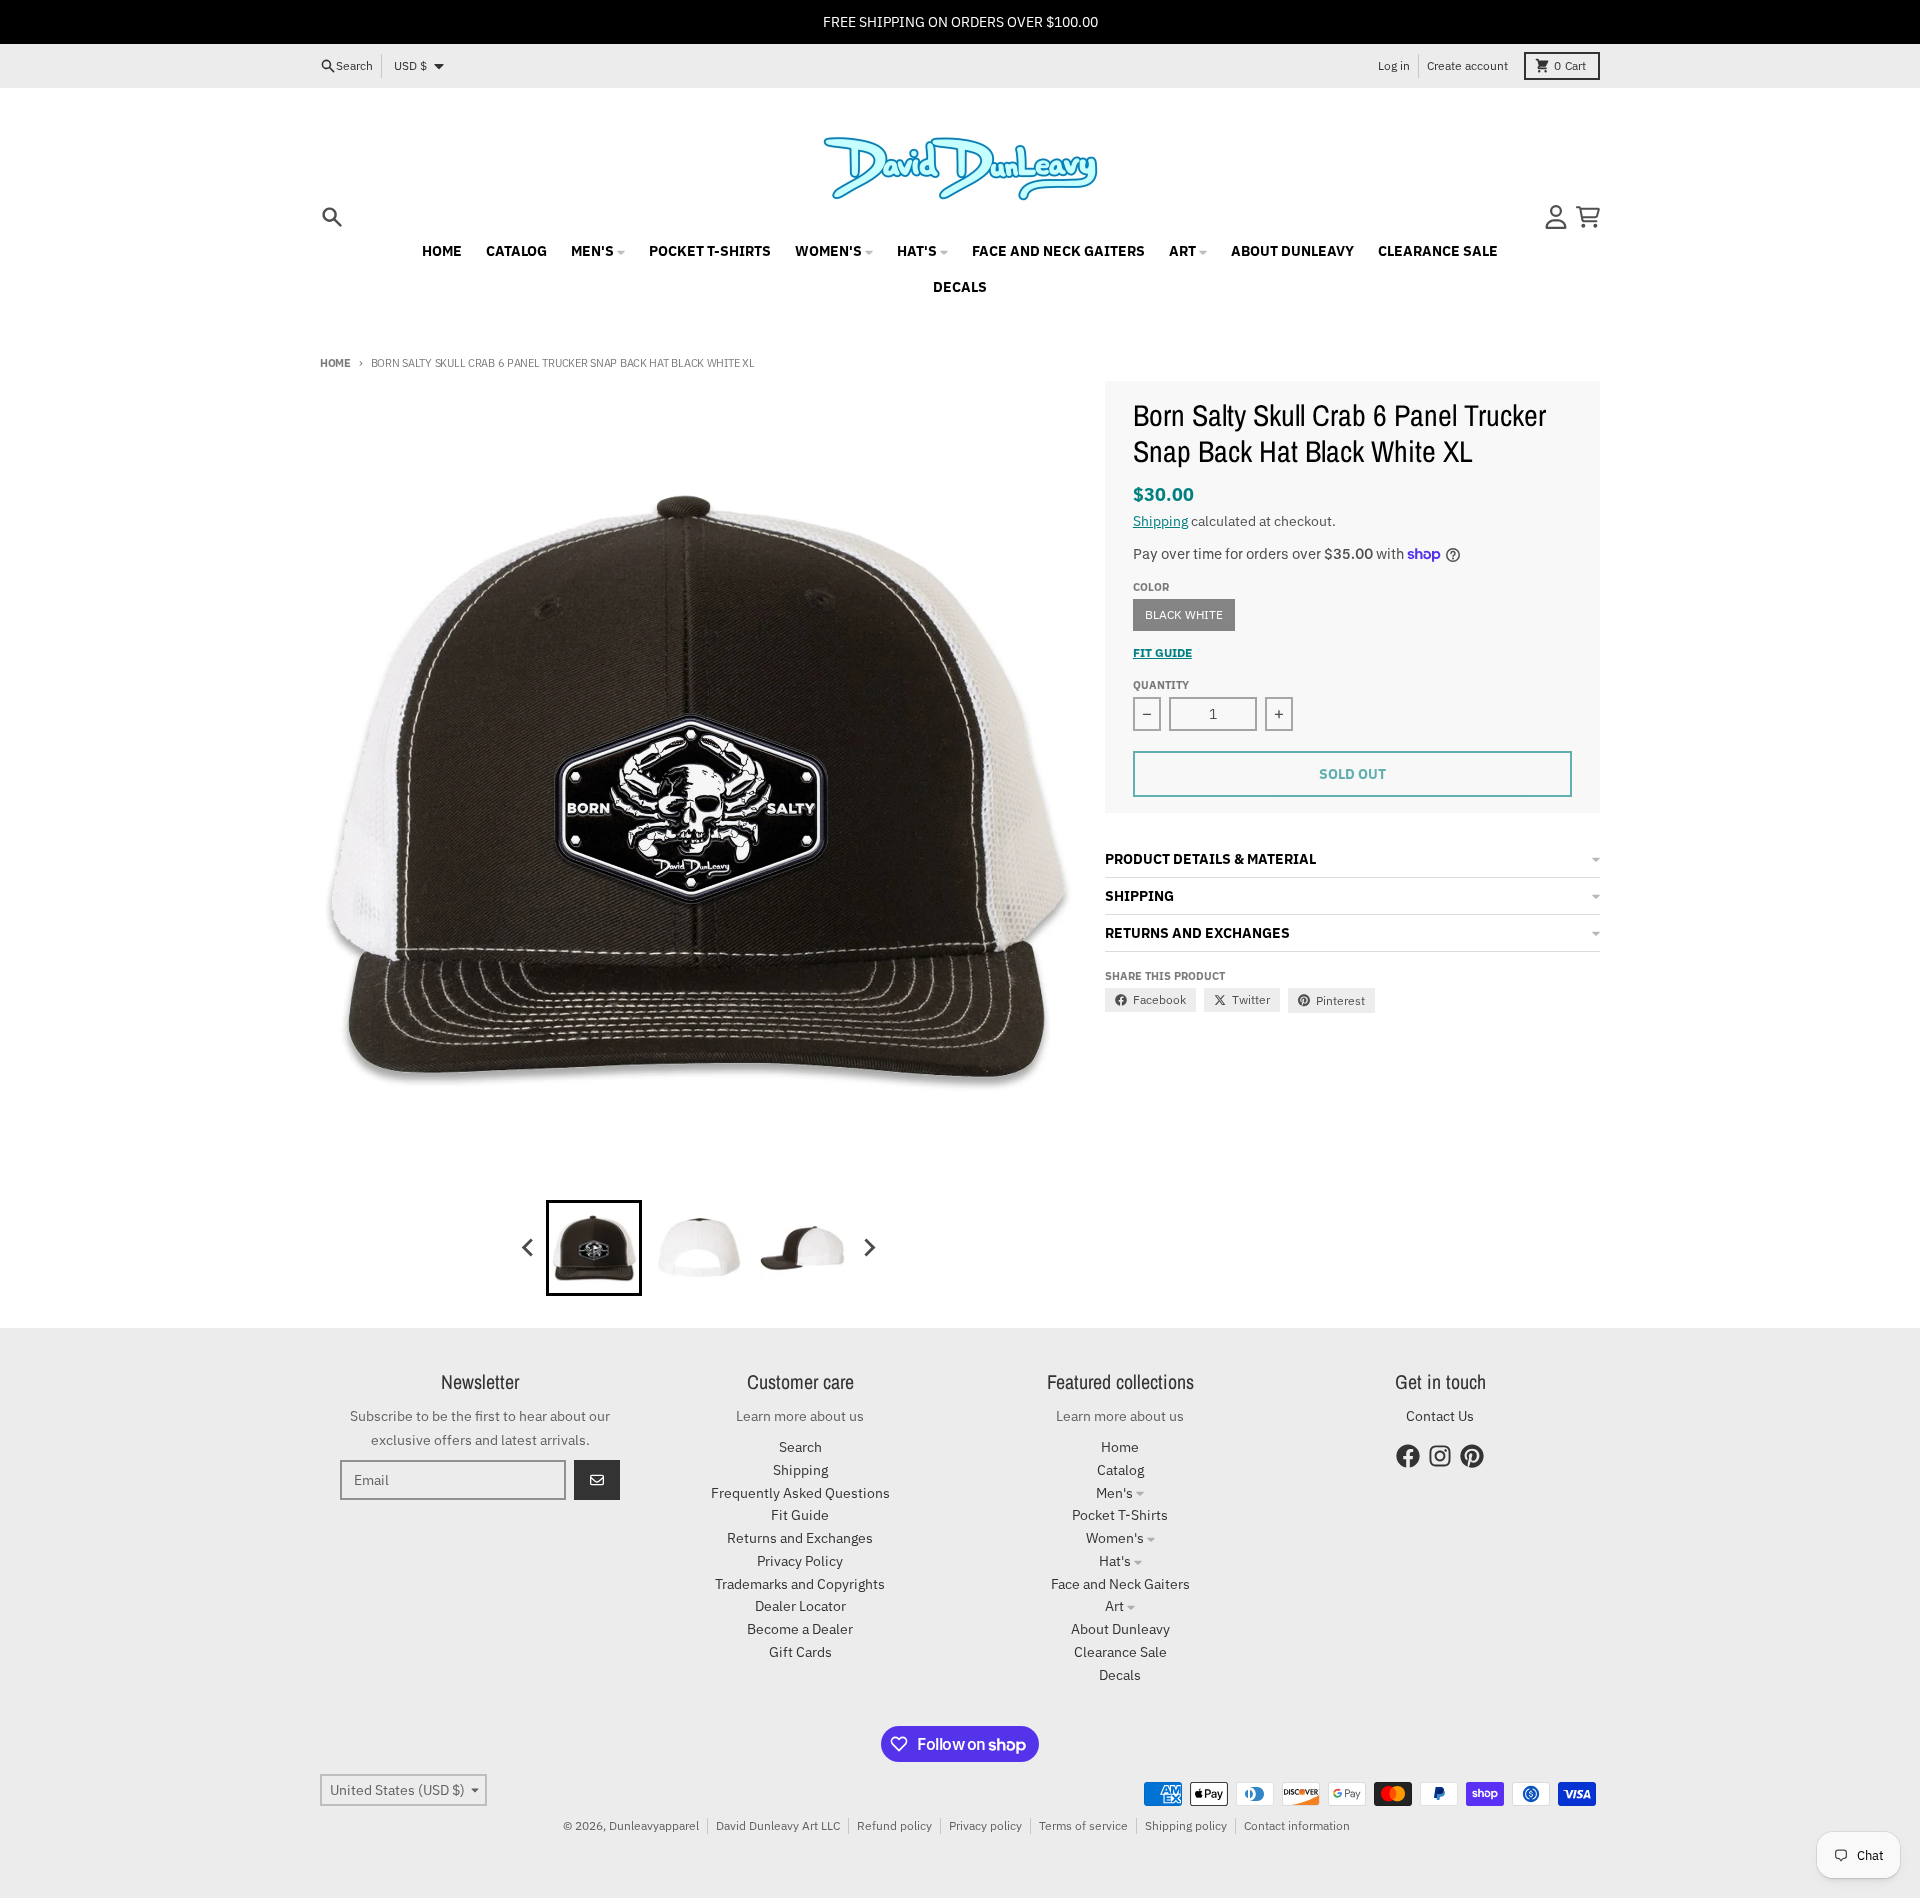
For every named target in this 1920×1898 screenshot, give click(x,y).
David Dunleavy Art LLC (778, 1825)
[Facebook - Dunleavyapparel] (1408, 1456)
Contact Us (1440, 1416)
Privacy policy (985, 1825)
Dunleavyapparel (654, 1825)
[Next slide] (868, 1248)
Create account (1467, 65)
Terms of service (1083, 1825)
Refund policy (894, 1825)
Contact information (1297, 1825)
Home (335, 363)
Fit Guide (1162, 652)
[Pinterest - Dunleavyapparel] (1472, 1456)
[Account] (1556, 217)
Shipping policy (1186, 1825)
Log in (1394, 65)
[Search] (332, 217)
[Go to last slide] (528, 1248)
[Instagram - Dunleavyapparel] (1440, 1456)
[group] (594, 1248)
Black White (1184, 614)
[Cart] (1588, 217)
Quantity (1161, 685)
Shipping (1160, 521)
